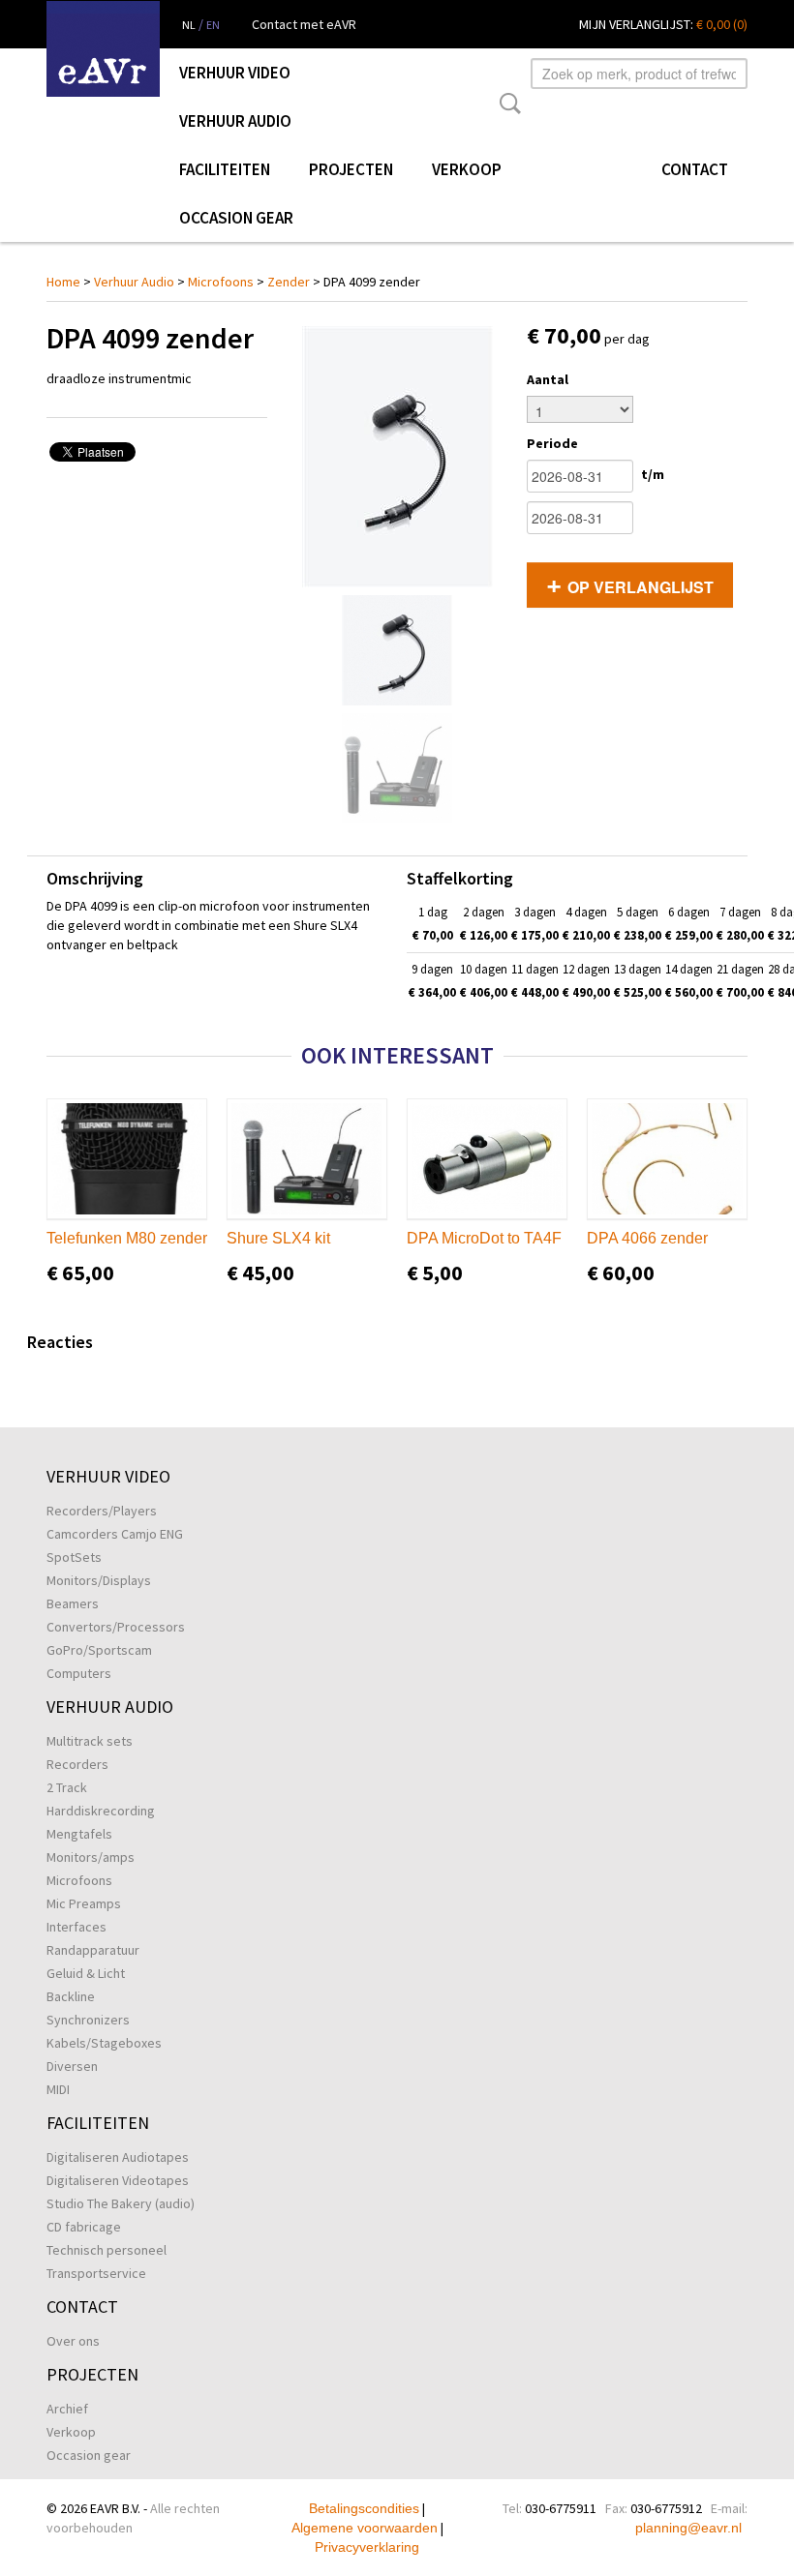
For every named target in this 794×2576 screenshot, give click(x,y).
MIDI (58, 2089)
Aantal (548, 379)
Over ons (73, 2341)
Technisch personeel (107, 2250)
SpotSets (74, 1557)
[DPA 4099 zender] (397, 457)
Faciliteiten (225, 169)
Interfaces (76, 1927)
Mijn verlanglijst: (663, 24)
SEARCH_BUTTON (506, 104)
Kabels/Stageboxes (104, 2043)
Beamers (73, 1603)
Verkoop (467, 169)
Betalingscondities (364, 2508)
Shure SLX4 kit (278, 1238)
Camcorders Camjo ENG (115, 1534)
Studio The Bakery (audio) (121, 2203)
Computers (79, 1673)
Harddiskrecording (101, 1811)
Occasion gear (236, 218)
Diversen (72, 2066)
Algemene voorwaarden (365, 2528)
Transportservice (96, 2273)
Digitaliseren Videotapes (118, 2180)
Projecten (351, 169)
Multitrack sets (90, 1741)
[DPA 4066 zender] (667, 1159)
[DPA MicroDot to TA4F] (487, 1159)
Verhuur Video (235, 73)
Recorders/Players (102, 1511)
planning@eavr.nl (688, 2528)
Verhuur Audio (235, 121)
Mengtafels (79, 1834)
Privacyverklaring (367, 2547)
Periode (552, 443)
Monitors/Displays (99, 1580)
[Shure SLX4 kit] (307, 1159)
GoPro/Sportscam (99, 1650)
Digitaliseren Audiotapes (118, 2157)
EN (213, 25)
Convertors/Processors (116, 1627)
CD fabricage (84, 2227)
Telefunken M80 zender (127, 1238)
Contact (695, 169)
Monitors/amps (91, 1857)
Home (63, 282)
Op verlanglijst (641, 587)
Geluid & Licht (86, 1973)
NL (189, 25)
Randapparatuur (93, 1950)
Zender (289, 282)
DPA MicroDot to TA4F (484, 1238)
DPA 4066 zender (647, 1238)
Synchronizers (88, 2020)
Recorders (77, 1764)
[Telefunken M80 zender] (127, 1159)
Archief (67, 2409)
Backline (71, 1996)
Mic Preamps (84, 1903)
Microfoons (221, 282)
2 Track (67, 1787)
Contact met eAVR (304, 24)
